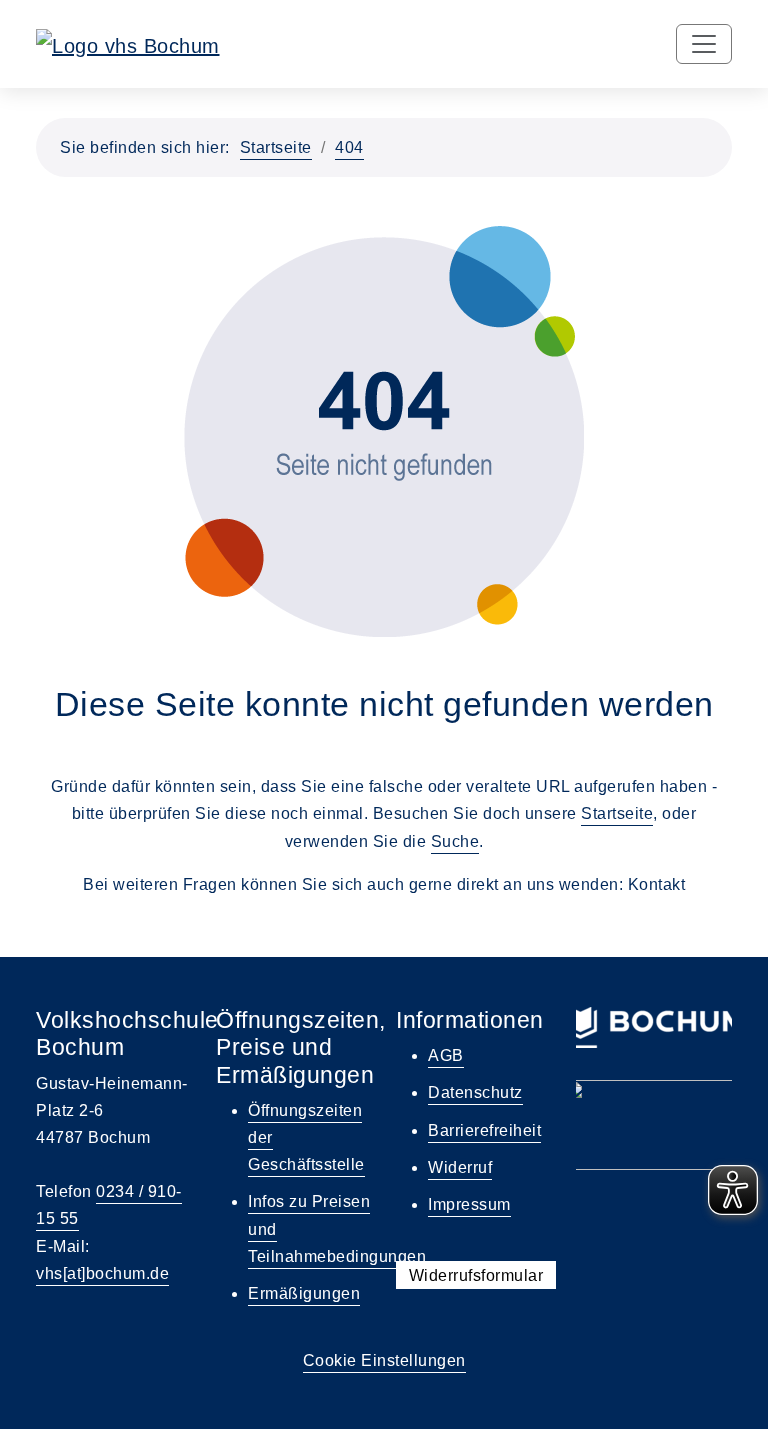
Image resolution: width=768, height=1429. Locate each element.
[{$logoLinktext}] (128, 44)
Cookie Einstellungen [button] (384, 1360)
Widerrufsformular (476, 1274)
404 (349, 147)
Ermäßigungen (304, 1293)
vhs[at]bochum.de (102, 1273)
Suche (455, 841)
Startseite (276, 147)
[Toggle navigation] (704, 44)
